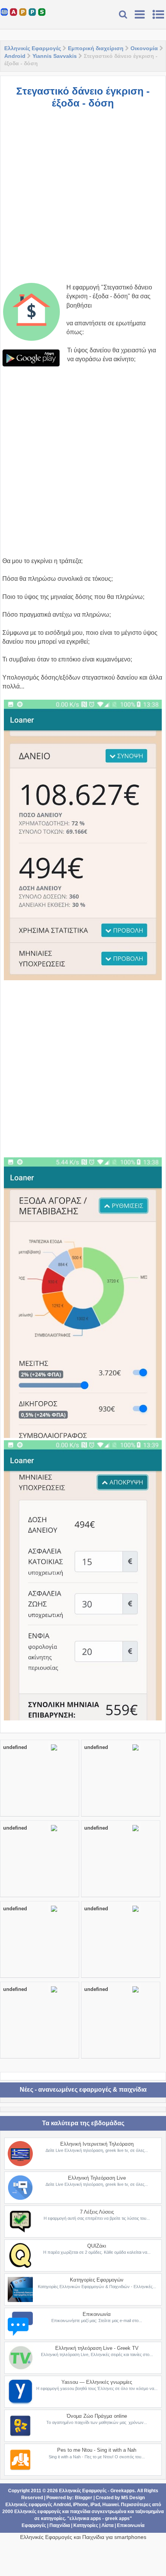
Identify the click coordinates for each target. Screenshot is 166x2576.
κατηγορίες (53, 2518)
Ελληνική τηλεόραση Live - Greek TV (97, 2348)
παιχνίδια (80, 2512)
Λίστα (108, 2525)
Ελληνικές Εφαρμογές (33, 48)
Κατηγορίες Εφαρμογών (97, 2280)
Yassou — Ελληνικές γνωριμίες (97, 2382)
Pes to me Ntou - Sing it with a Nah (97, 2450)
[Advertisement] (83, 200)
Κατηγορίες (86, 2525)
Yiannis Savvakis (55, 56)
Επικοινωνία (97, 2314)
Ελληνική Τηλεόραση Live (97, 2178)
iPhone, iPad (86, 2505)
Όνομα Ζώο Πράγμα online (97, 2416)
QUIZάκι (97, 2246)
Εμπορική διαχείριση (96, 48)
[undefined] (54, 1751)
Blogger (84, 2498)
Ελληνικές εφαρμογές (38, 2512)
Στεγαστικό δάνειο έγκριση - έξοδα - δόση (83, 97)
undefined (15, 1747)
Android (15, 56)
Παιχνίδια (60, 2525)
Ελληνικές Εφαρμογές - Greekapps (97, 2491)
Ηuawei (110, 2505)
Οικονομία (144, 48)
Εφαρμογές (34, 2525)
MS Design (133, 2498)
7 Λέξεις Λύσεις (97, 2212)
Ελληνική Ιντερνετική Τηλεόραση (97, 2144)
